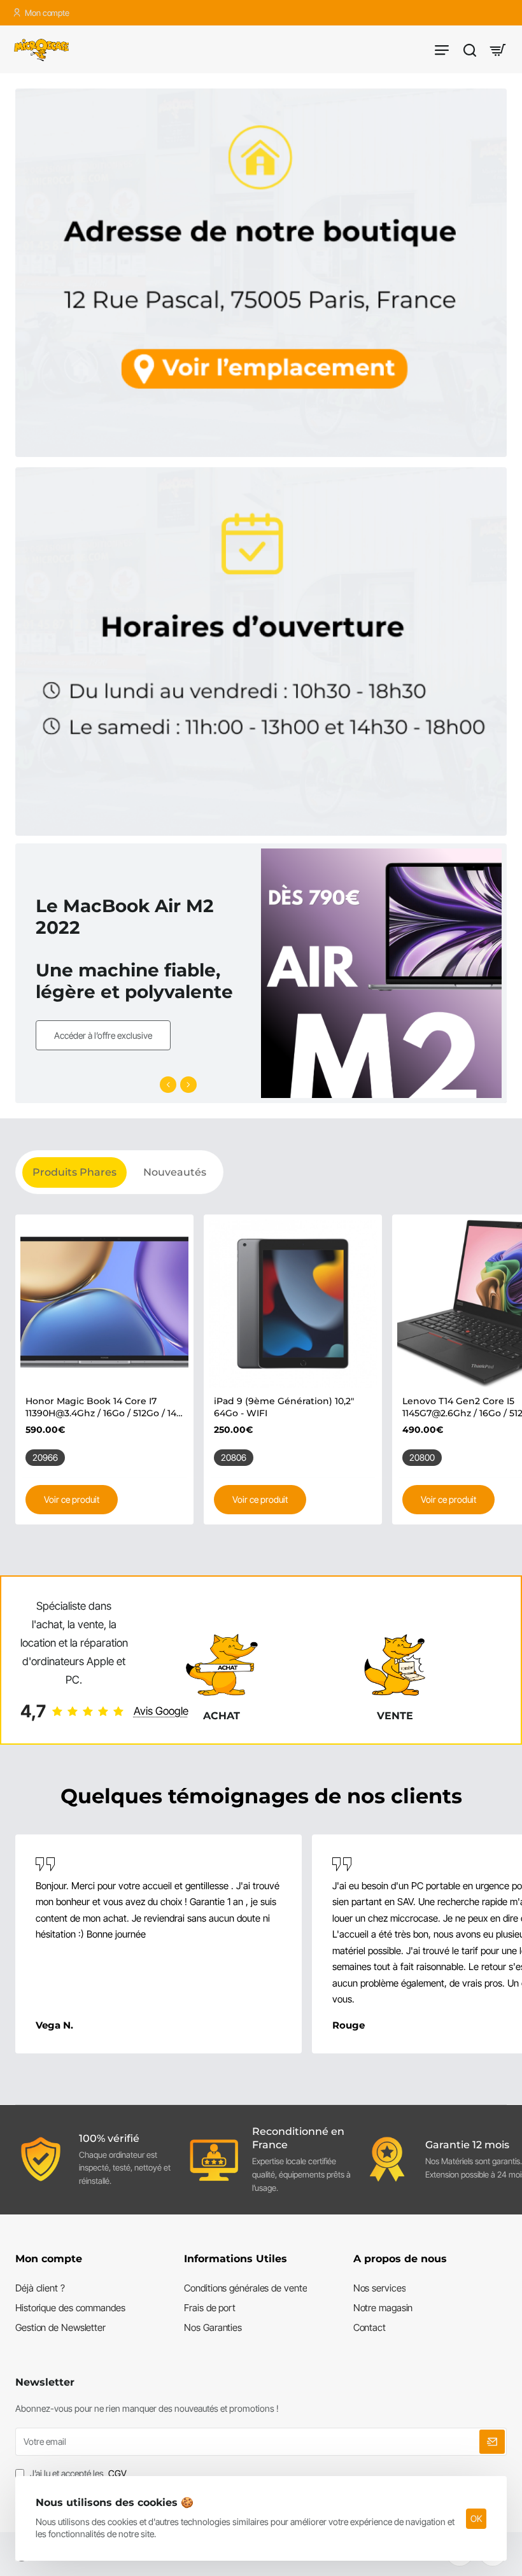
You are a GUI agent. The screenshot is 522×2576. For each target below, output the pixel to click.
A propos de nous (400, 2259)
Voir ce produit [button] (72, 1499)
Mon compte (49, 2259)
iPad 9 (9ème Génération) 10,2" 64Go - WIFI (284, 1407)
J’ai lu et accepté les (77, 2473)
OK (476, 2518)
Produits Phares (74, 1172)
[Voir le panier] (498, 49)
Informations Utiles (236, 2259)
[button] (168, 1085)
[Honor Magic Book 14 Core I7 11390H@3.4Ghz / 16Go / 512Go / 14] (104, 1304)
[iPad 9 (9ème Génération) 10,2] (293, 1304)
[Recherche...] (470, 49)
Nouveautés (175, 1172)
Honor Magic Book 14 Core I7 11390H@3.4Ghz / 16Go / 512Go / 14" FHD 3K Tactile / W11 (102, 1407)
